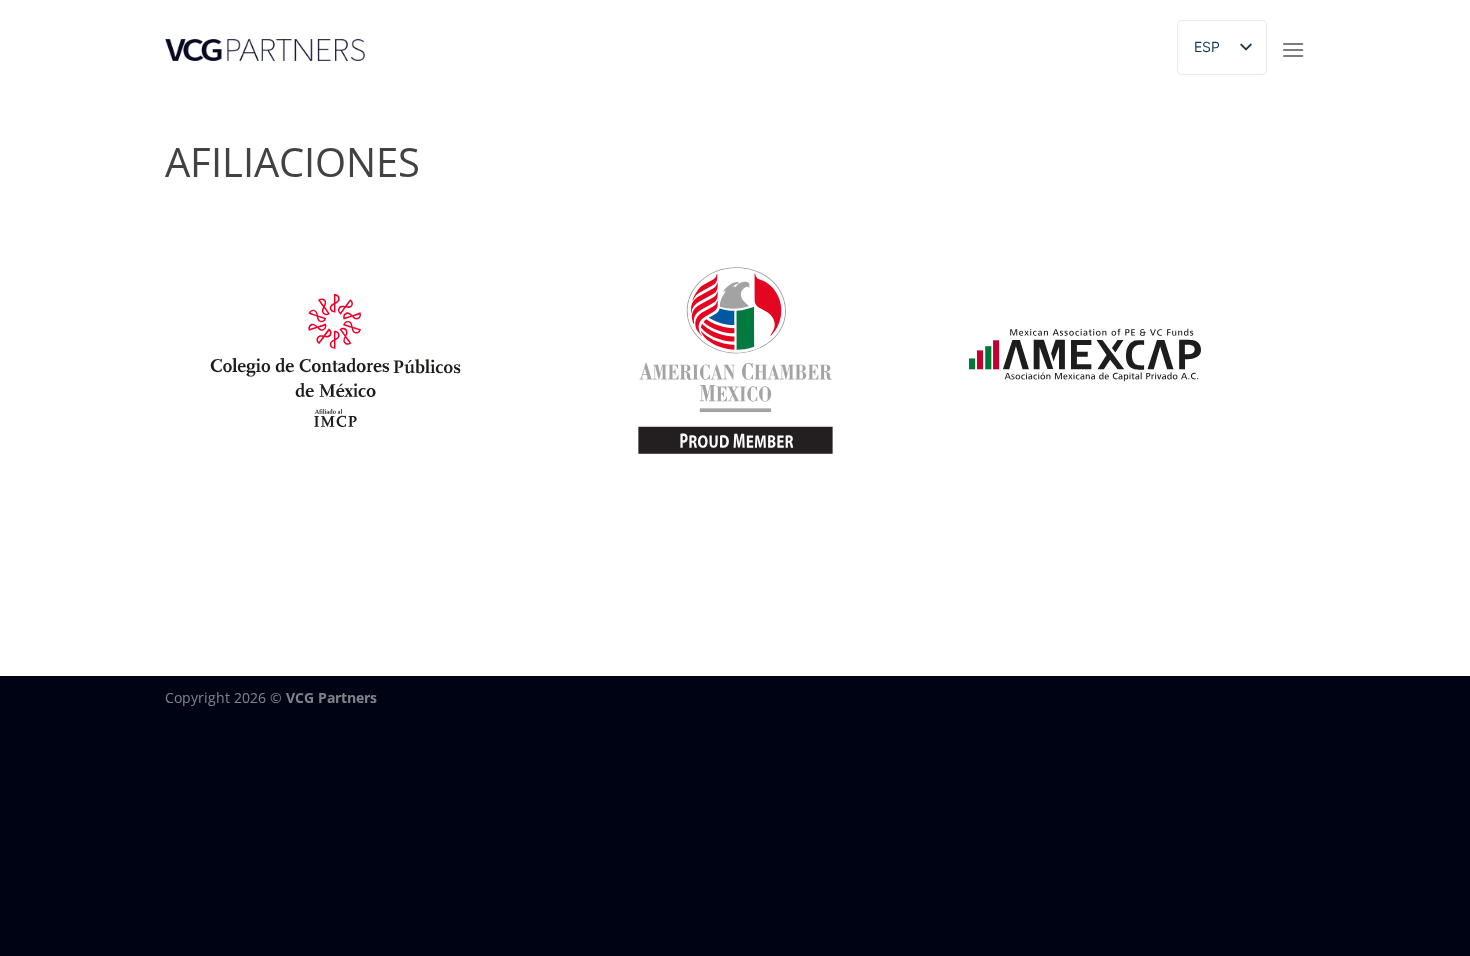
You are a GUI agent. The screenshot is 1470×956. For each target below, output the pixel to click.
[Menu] (1293, 49)
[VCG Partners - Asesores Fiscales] (265, 50)
